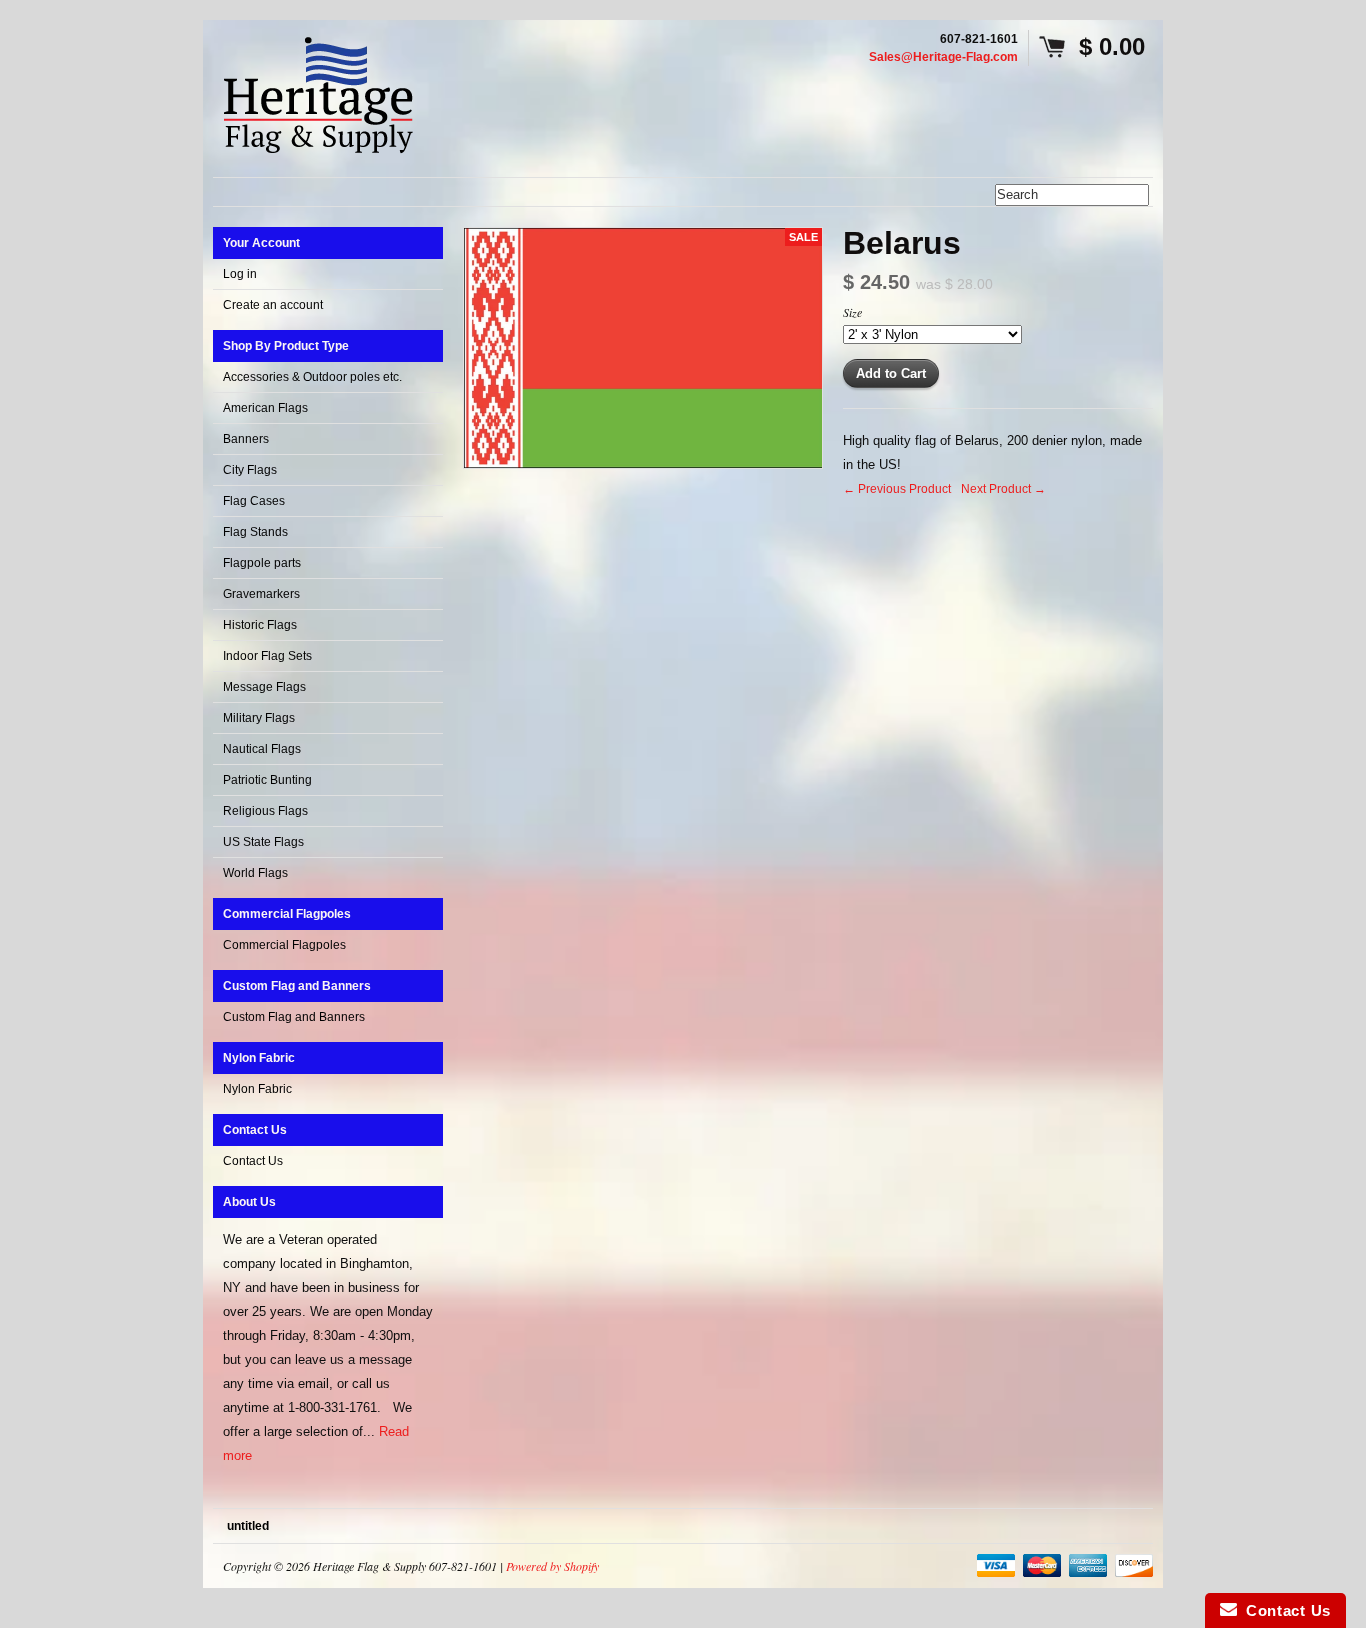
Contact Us (253, 1161)
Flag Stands (255, 532)
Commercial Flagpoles (284, 945)
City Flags (250, 470)
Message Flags (264, 687)
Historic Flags (260, 625)
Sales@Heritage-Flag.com (943, 57)
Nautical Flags (262, 749)
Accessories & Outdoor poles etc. (312, 377)
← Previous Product (897, 489)
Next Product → (1003, 489)
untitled (248, 1526)
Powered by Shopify (552, 1566)
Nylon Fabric (257, 1089)
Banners (246, 439)
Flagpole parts (262, 563)
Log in (240, 274)
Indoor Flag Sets (267, 656)
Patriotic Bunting (267, 780)
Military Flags (259, 718)
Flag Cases (254, 501)
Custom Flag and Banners (294, 1017)
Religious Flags (265, 811)
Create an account (273, 305)
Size (852, 312)
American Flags (265, 408)
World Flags (255, 873)
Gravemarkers (261, 594)
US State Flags (263, 842)
